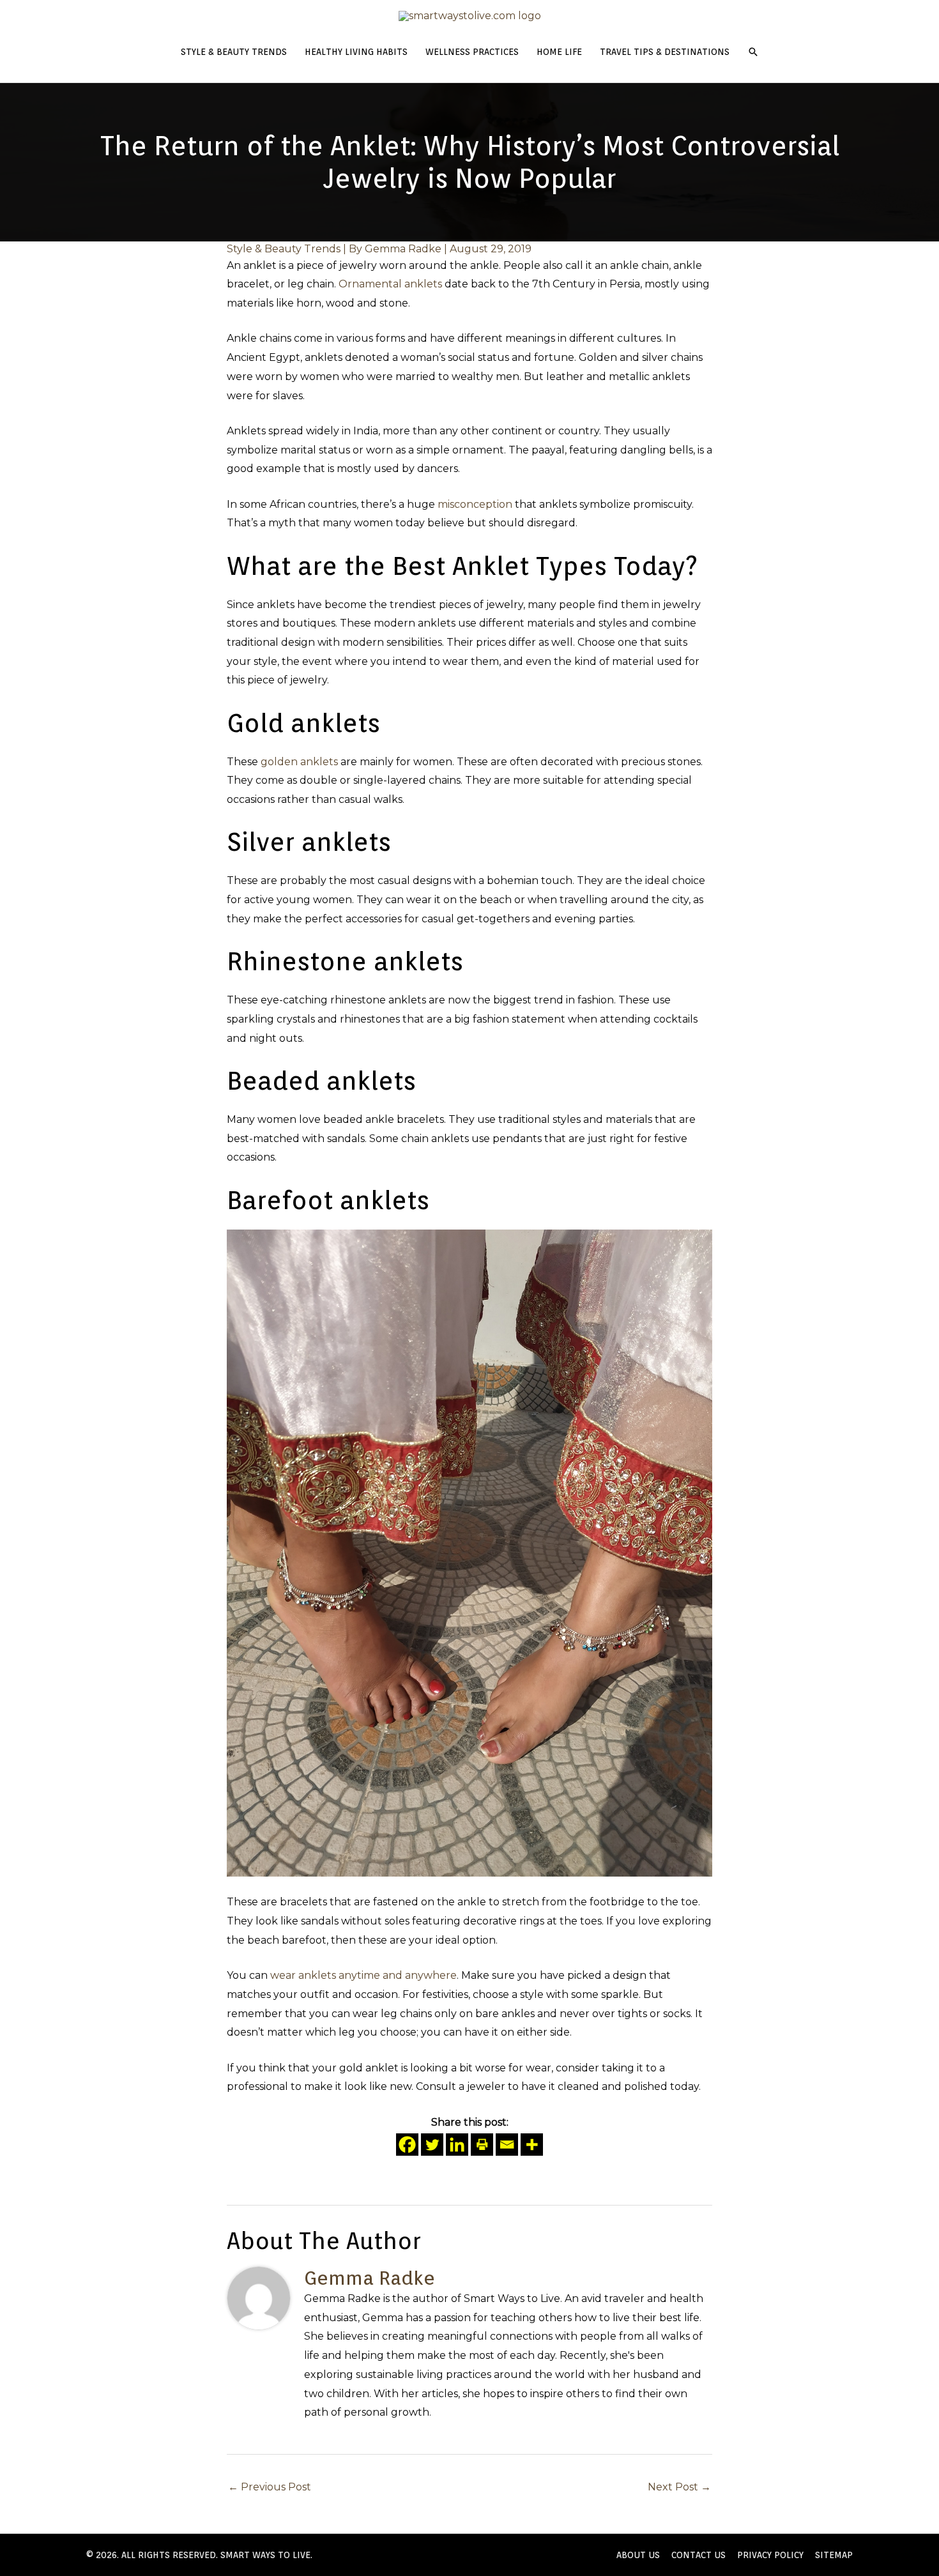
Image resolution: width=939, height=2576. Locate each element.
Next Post (679, 2487)
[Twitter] (432, 2145)
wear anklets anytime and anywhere (363, 1975)
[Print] (482, 2145)
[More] (532, 2145)
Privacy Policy (770, 2555)
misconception (475, 504)
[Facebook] (407, 2145)
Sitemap (834, 2555)
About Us (638, 2555)
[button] (753, 52)
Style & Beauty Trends (284, 249)
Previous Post (270, 2487)
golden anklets (299, 762)
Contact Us (699, 2555)
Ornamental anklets (390, 284)
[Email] (507, 2145)
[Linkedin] (457, 2145)
